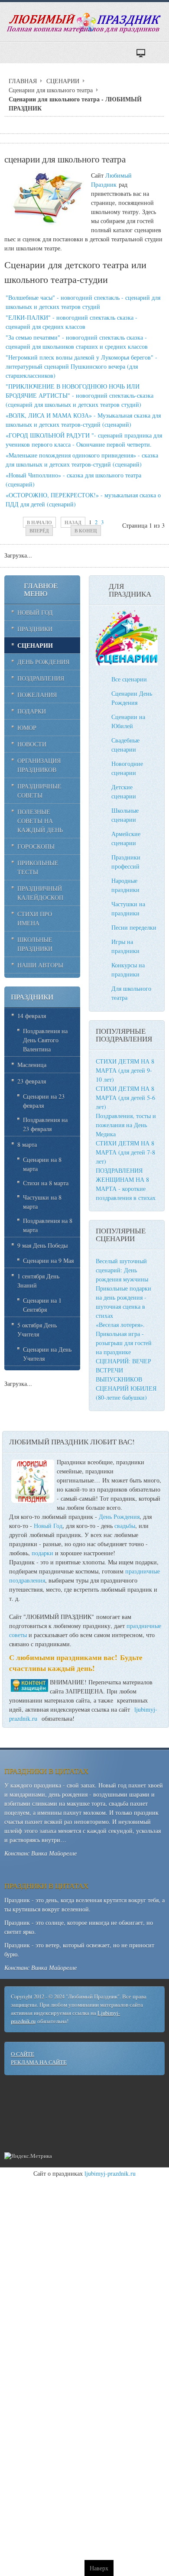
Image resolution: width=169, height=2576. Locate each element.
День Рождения (119, 1517)
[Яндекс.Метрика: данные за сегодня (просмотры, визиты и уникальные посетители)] (28, 2156)
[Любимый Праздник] (84, 23)
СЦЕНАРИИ (63, 81)
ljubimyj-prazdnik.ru (110, 2173)
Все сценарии (129, 679)
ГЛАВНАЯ (23, 81)
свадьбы (125, 1526)
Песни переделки (134, 927)
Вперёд (39, 530)
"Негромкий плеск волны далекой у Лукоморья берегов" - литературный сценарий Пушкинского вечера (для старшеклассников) (81, 366)
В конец (86, 530)
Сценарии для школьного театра (51, 90)
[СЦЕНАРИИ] (127, 663)
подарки (42, 1553)
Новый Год (48, 1526)
